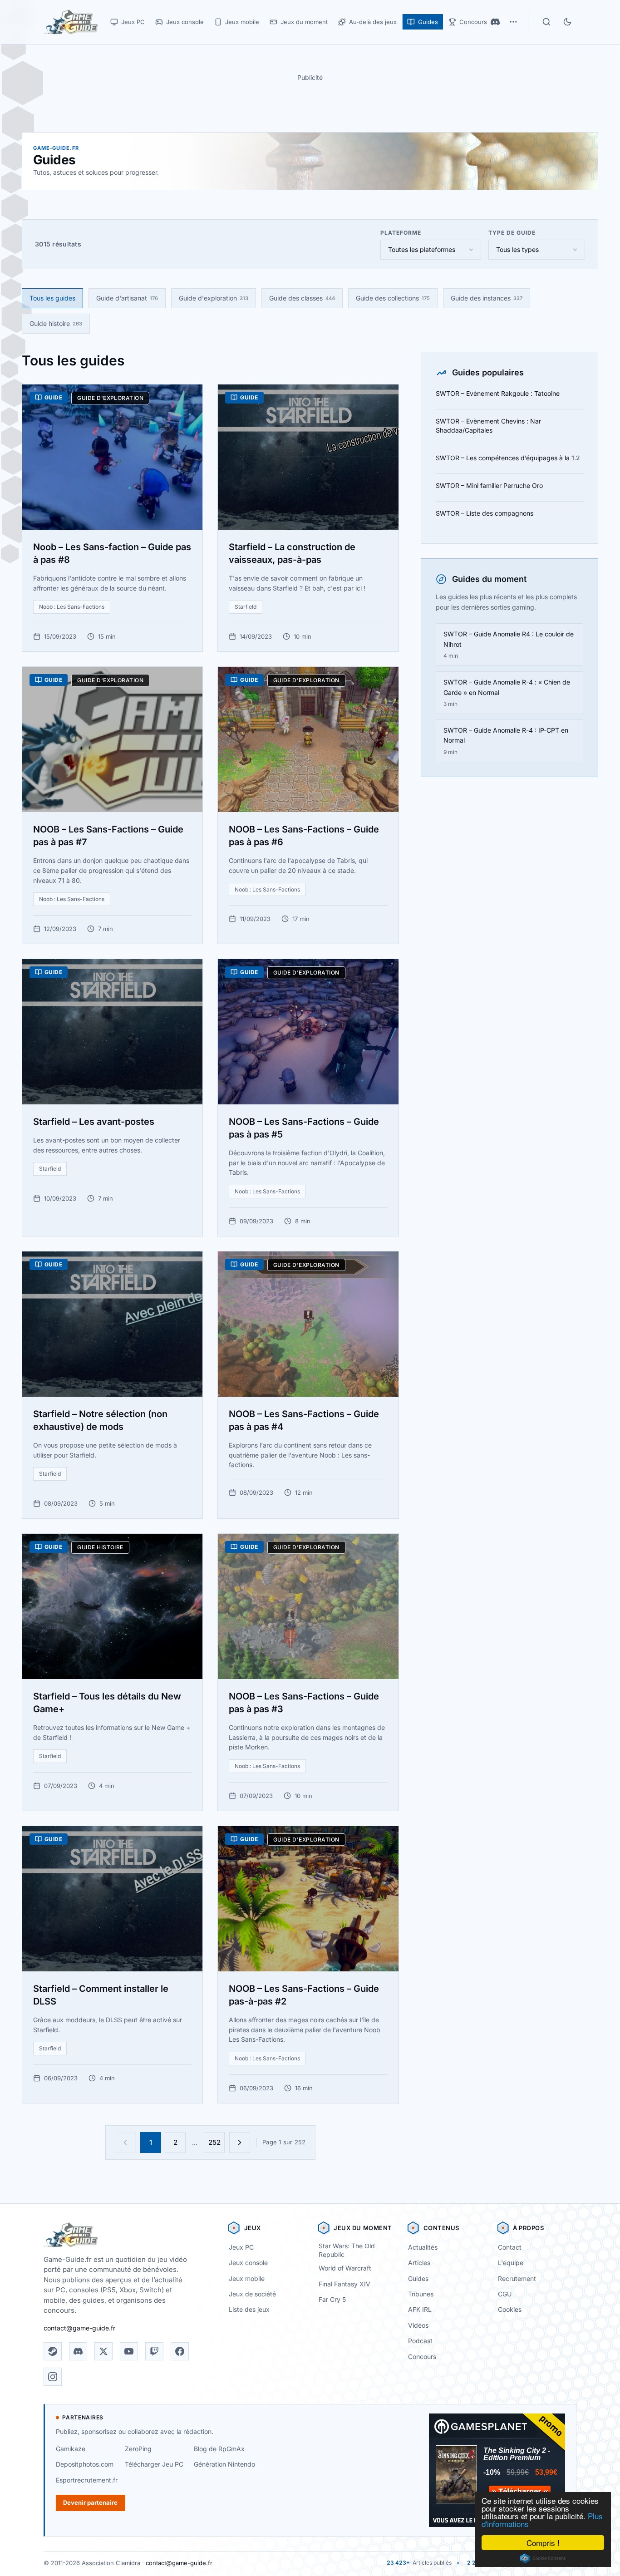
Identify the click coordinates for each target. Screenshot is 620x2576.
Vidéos (418, 2325)
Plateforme (401, 233)
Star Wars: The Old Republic (347, 2250)
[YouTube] (129, 2351)
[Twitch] (154, 2351)
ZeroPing (138, 2449)
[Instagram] (53, 2377)
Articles (419, 2263)
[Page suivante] (240, 2143)
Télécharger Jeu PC (154, 2464)
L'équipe (511, 2263)
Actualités (423, 2247)
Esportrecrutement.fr (87, 2480)
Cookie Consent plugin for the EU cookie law (543, 2558)
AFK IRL (420, 2309)
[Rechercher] (546, 22)
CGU (505, 2294)
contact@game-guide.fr (79, 2328)
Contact (510, 2247)
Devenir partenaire (90, 2502)
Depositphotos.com (85, 2464)
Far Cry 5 (332, 2299)
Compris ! (543, 2543)
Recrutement (517, 2278)
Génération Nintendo (224, 2464)
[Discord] (495, 22)
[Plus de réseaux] (513, 22)
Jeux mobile (247, 2278)
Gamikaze (71, 2449)
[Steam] (53, 2351)
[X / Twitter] (103, 2351)
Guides (418, 2278)
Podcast (420, 2341)
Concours (422, 2357)
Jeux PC (241, 2247)
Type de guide (512, 233)
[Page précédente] (125, 2143)
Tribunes (421, 2294)
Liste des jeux (249, 2309)
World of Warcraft (345, 2268)
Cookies (510, 2309)
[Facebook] (180, 2351)
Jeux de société (252, 2294)
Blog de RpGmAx (219, 2449)
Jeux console (248, 2263)
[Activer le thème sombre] (567, 22)
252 (214, 2142)
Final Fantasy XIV (344, 2284)
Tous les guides (52, 298)
